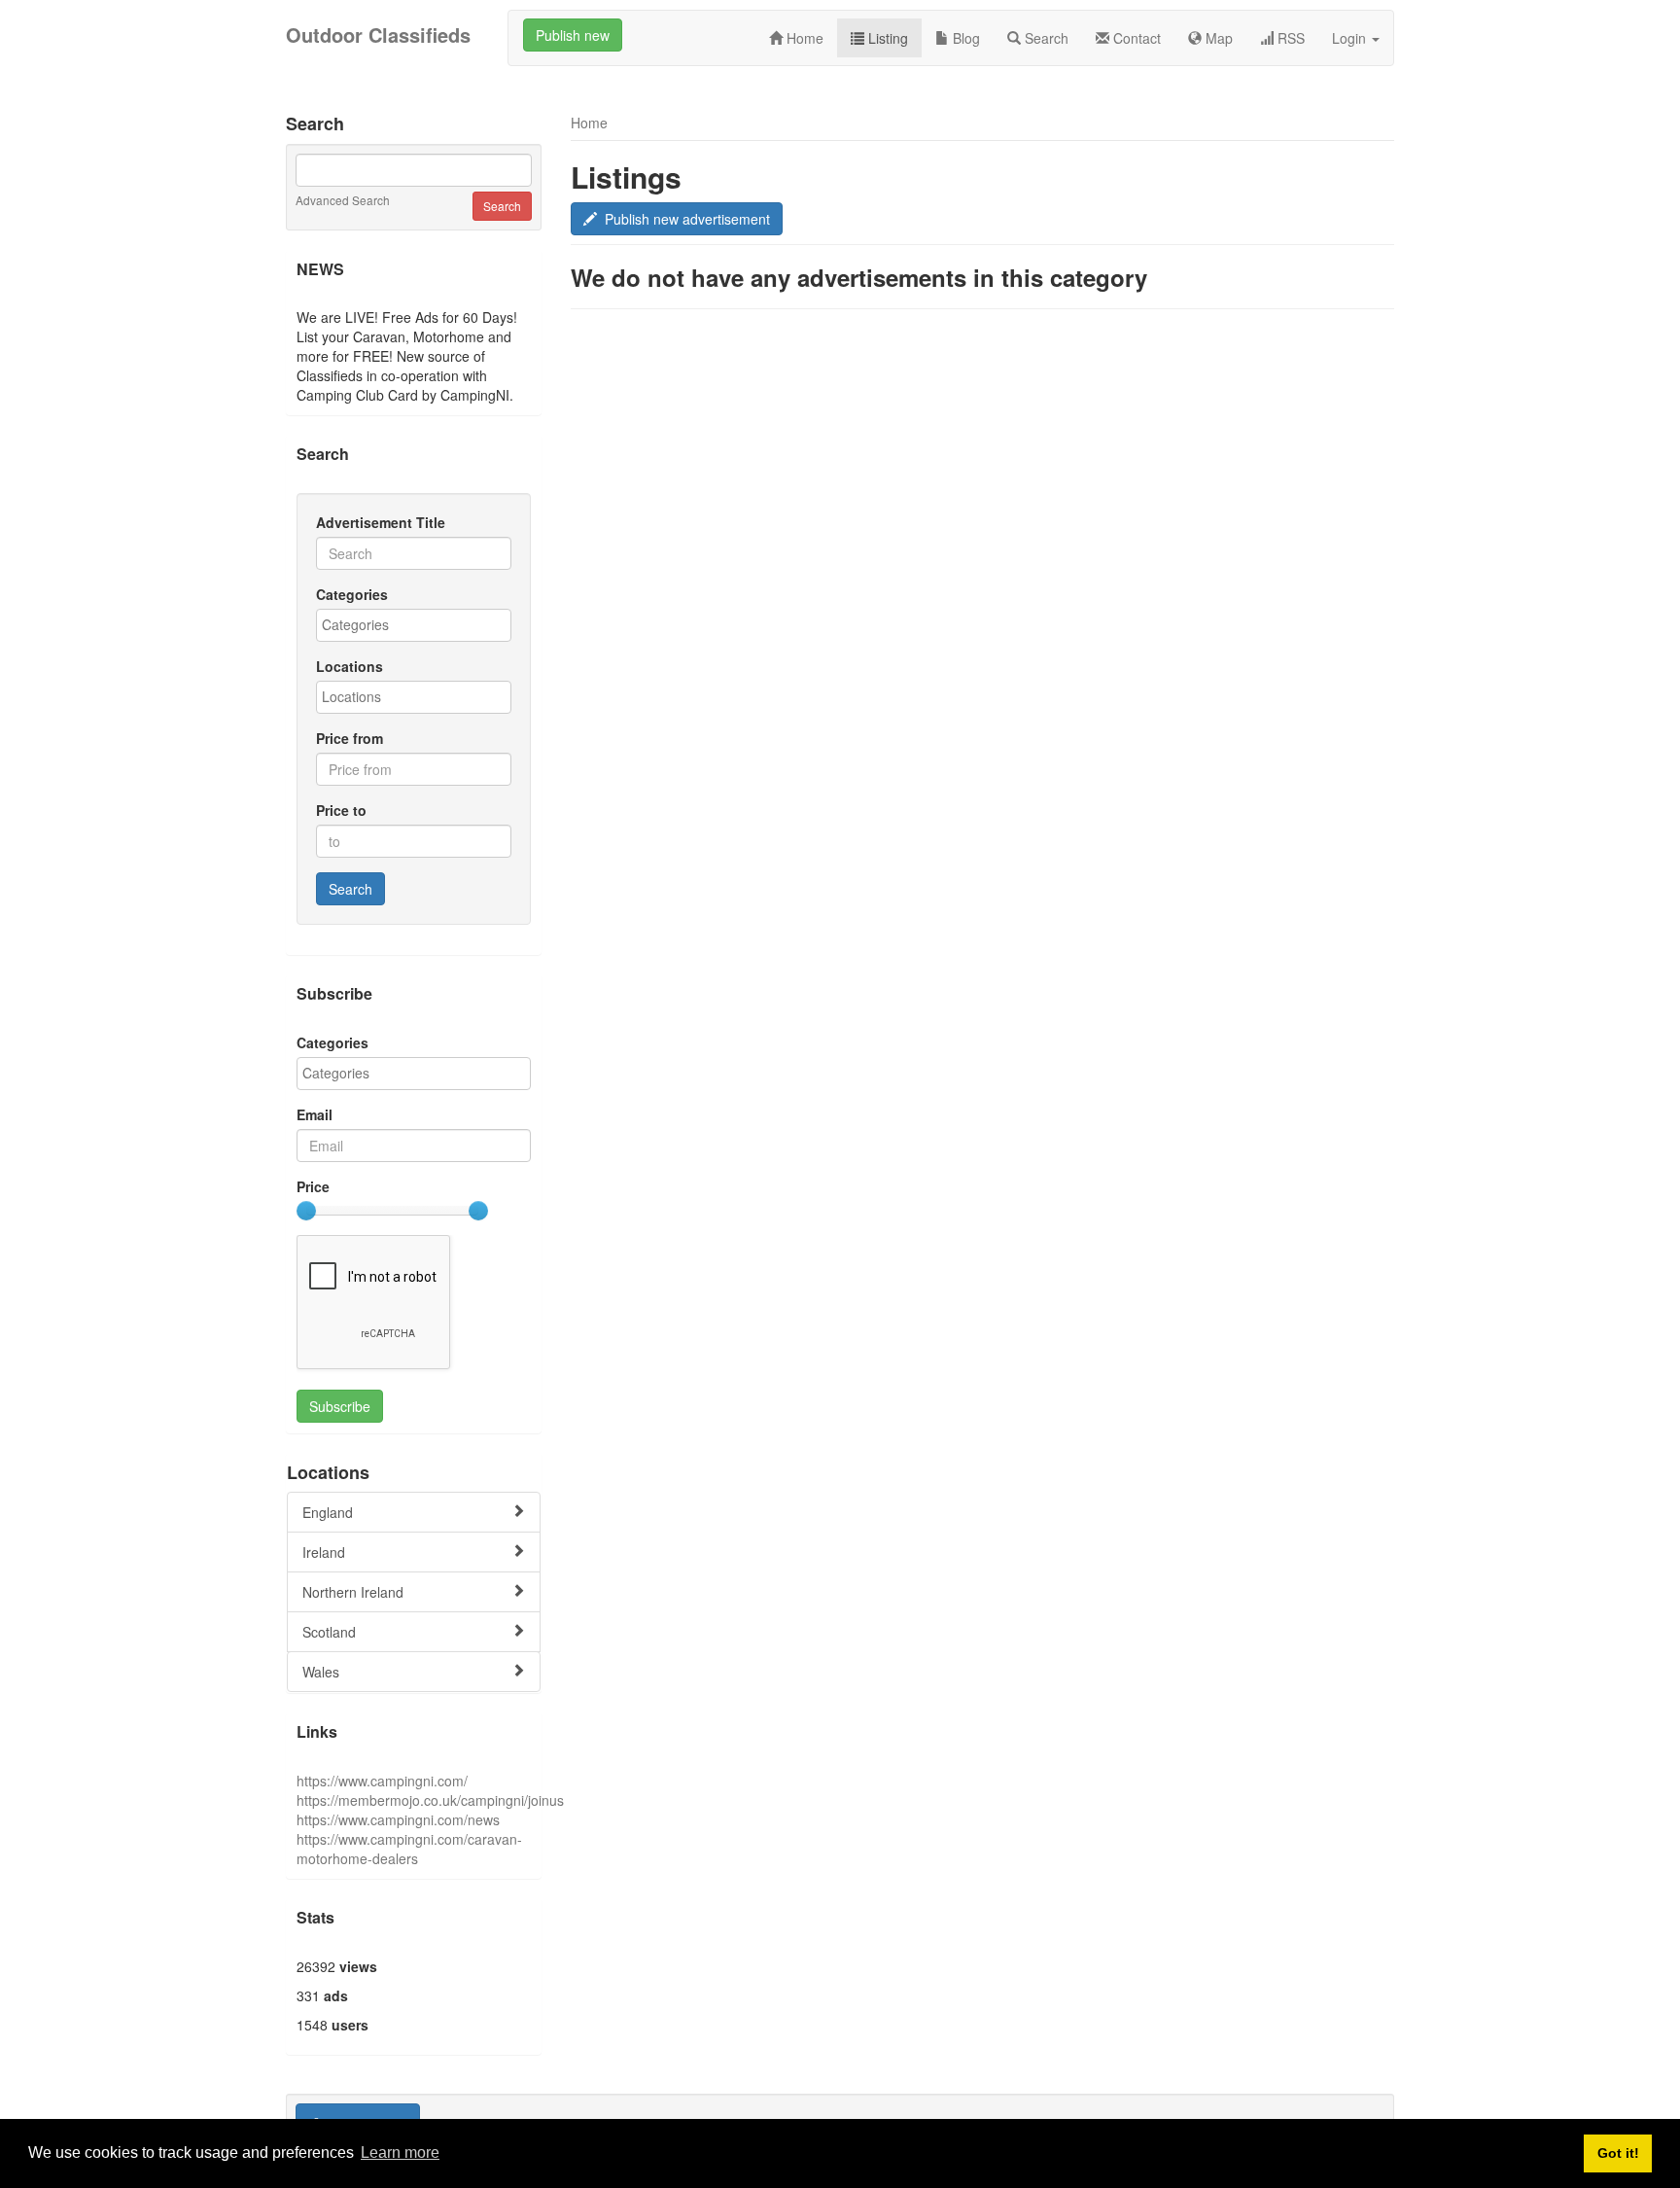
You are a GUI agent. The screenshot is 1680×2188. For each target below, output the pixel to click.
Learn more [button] (400, 2153)
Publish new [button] (573, 35)
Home (803, 38)
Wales (321, 1672)
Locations (350, 666)
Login (1351, 38)
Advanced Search (343, 200)
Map (1217, 38)
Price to (341, 810)
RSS (1289, 38)
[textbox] (419, 624)
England (328, 1512)
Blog (964, 38)
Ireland (324, 1552)
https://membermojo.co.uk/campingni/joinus (430, 1800)
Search (1045, 38)
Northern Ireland (353, 1592)
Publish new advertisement (683, 219)
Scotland (329, 1632)
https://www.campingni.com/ (382, 1781)
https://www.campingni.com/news (398, 1819)
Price (313, 1186)
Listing (886, 38)
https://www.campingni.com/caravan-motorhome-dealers (409, 1849)
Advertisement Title (381, 522)
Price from (350, 738)
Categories (352, 594)
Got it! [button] (1618, 2153)
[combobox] (414, 625)
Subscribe (340, 1406)
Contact (1135, 38)
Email (315, 1114)
